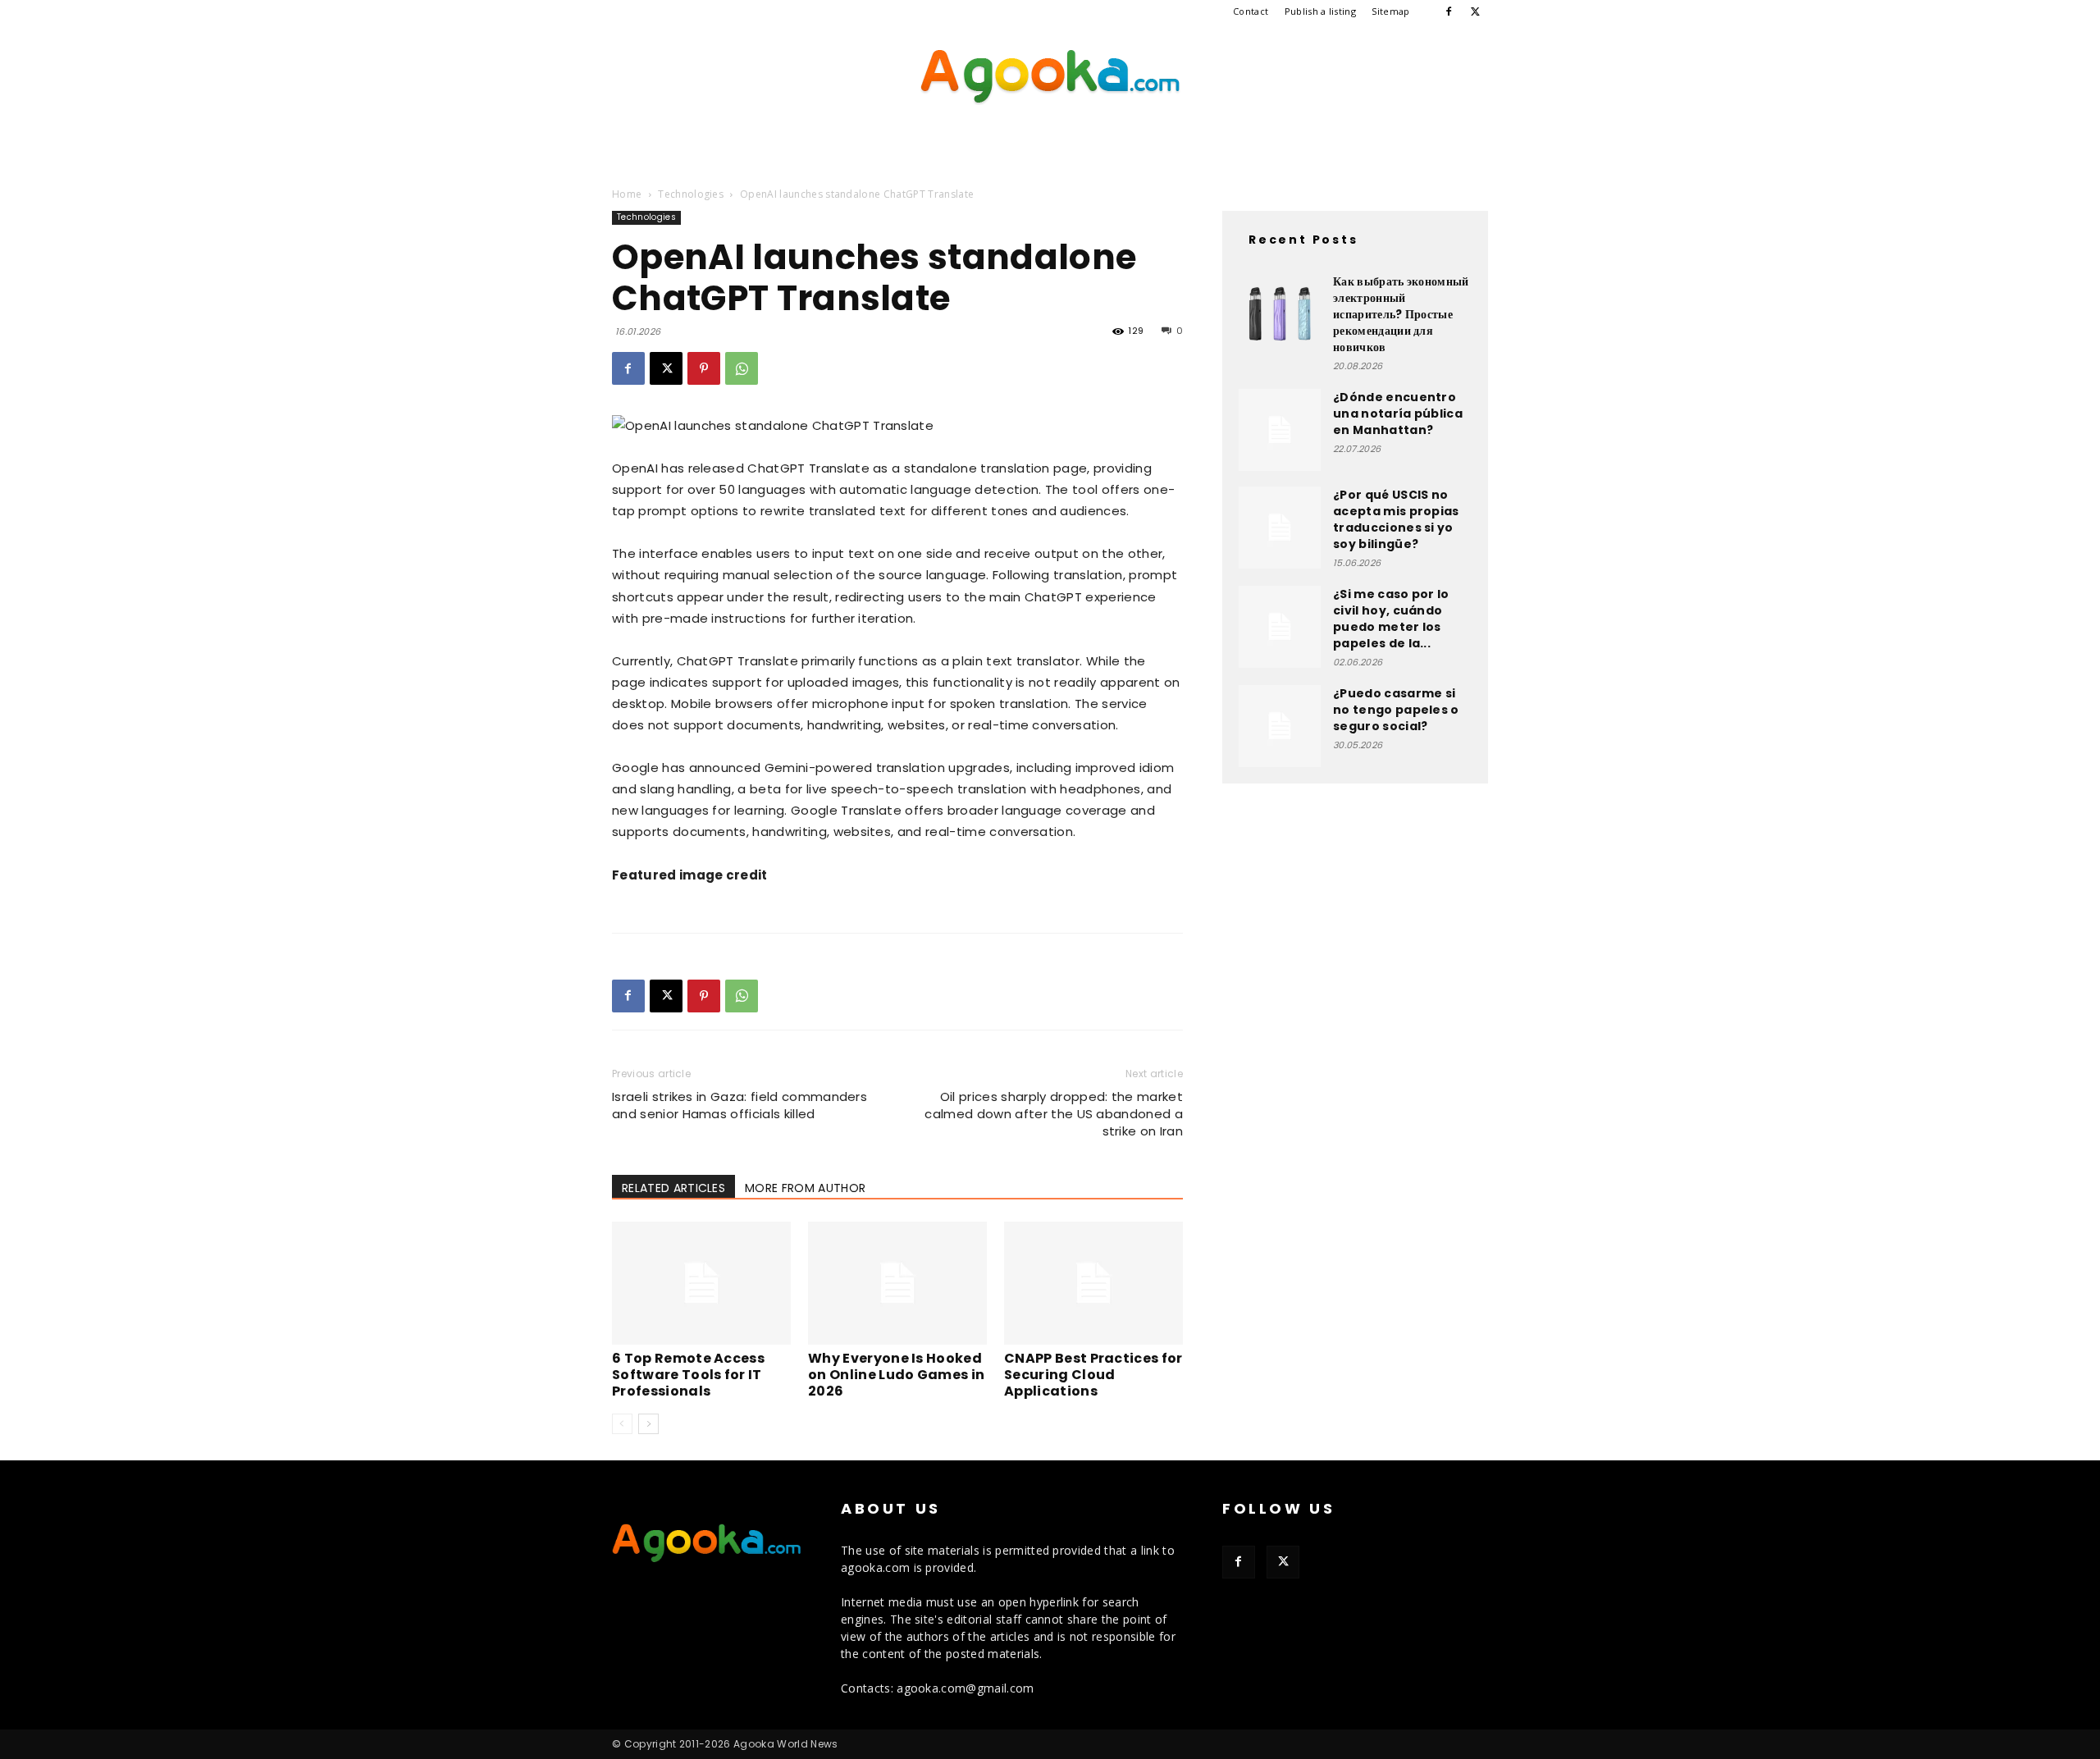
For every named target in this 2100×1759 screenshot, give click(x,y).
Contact (1251, 11)
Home (627, 194)
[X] (1476, 11)
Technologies (691, 194)
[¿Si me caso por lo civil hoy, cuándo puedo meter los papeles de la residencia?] (1280, 627)
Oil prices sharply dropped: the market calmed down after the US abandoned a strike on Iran (1054, 1114)
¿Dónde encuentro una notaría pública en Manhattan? (1398, 413)
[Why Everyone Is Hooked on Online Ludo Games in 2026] (897, 1283)
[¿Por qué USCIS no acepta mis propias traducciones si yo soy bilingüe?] (1280, 528)
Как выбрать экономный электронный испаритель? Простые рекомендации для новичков (1401, 314)
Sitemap (1390, 11)
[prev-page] (622, 1424)
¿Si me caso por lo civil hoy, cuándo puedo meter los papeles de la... (1391, 619)
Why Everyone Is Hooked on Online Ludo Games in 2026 (896, 1375)
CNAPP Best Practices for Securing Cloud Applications (1093, 1375)
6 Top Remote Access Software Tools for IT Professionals (688, 1375)
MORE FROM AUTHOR (805, 1188)
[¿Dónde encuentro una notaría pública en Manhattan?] (1280, 430)
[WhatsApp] (742, 368)
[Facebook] (1449, 11)
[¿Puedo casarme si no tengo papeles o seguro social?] (1280, 726)
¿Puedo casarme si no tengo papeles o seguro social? (1396, 710)
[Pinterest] (704, 368)
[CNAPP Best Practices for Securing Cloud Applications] (1093, 1283)
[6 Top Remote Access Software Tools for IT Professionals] (701, 1283)
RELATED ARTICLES (673, 1188)
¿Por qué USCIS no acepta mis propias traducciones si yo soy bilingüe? (1396, 519)
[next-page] (648, 1424)
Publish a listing (1320, 11)
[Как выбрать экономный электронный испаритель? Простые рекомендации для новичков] (1280, 314)
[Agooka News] (1050, 77)
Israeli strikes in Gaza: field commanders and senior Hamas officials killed (740, 1105)
